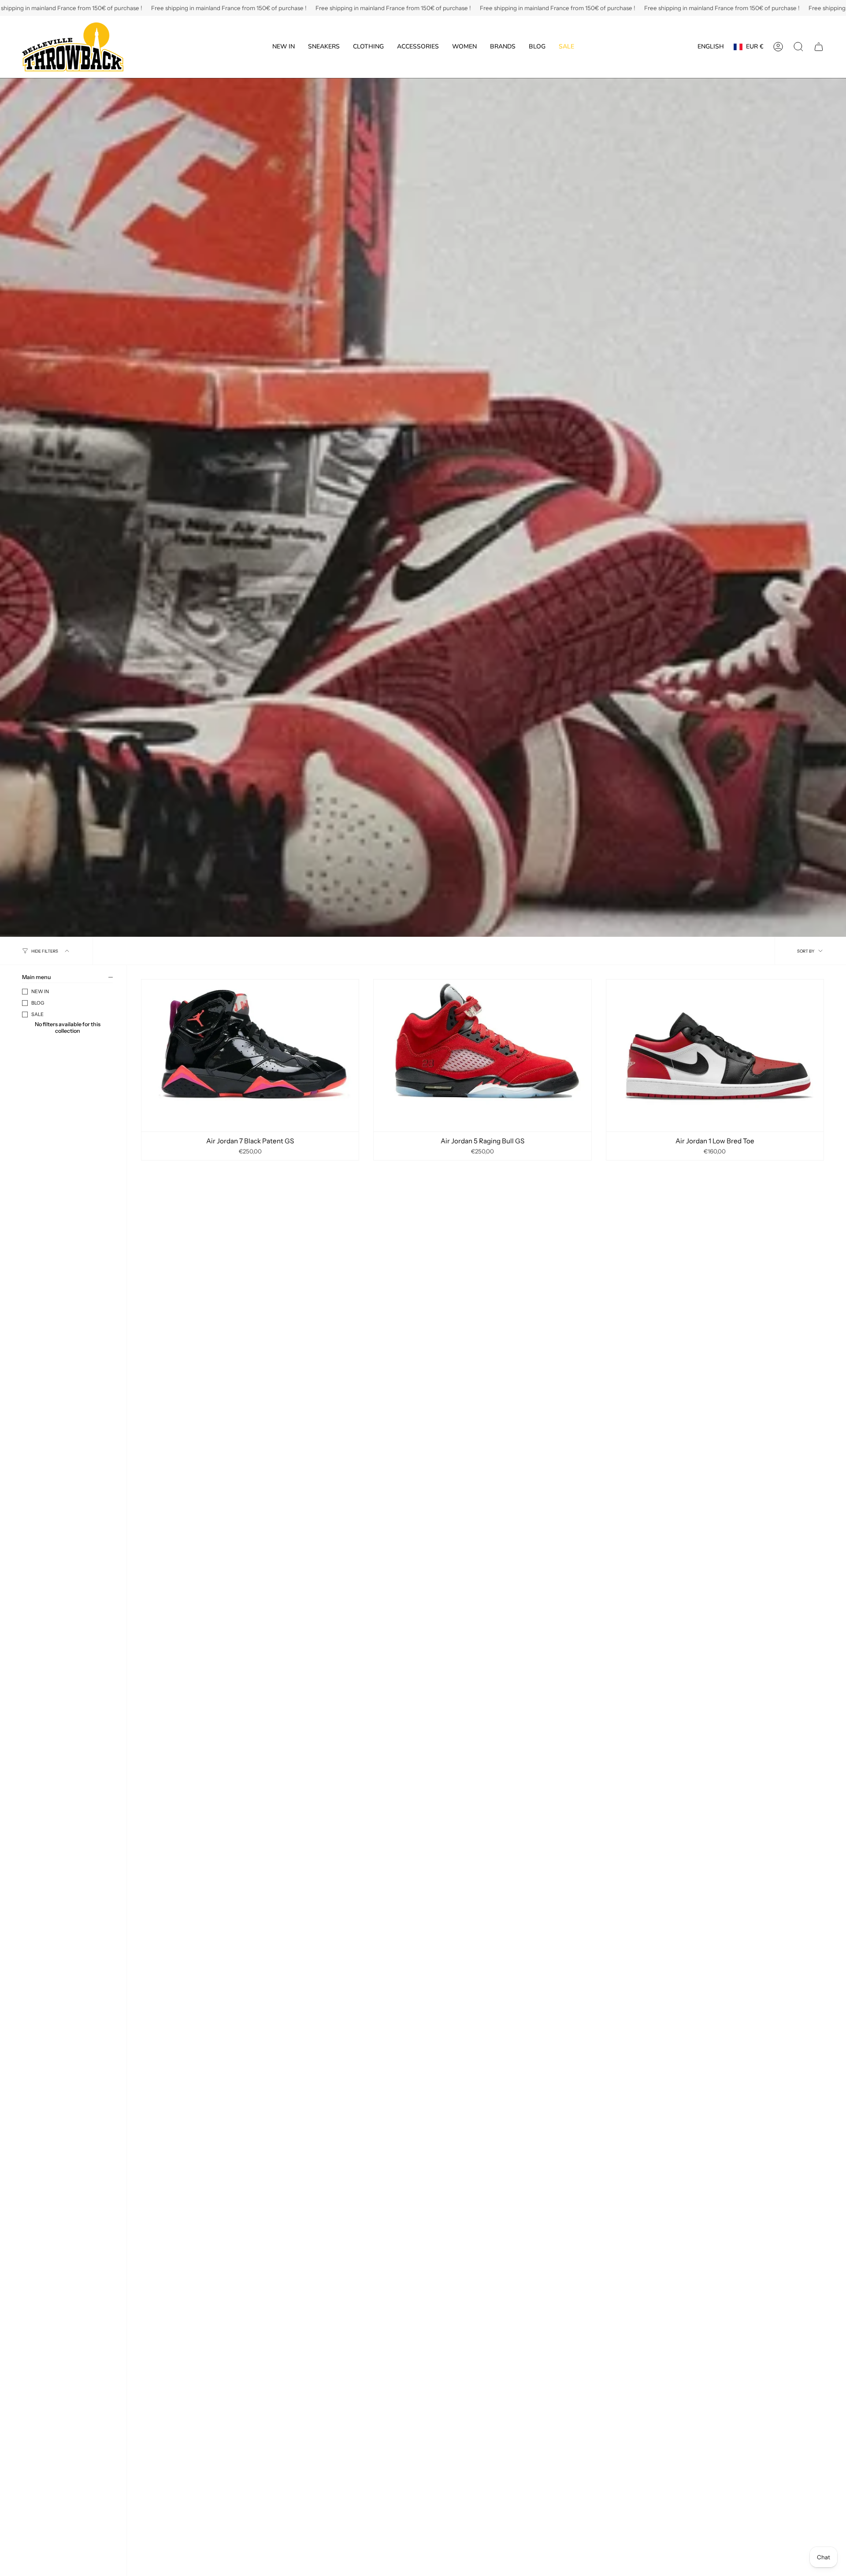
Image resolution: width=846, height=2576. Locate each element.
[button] (324, 47)
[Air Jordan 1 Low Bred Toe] (715, 1055)
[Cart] (819, 47)
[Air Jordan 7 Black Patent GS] (250, 1055)
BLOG (38, 1003)
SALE (37, 1014)
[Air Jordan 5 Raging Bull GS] (482, 1055)
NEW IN (40, 991)
